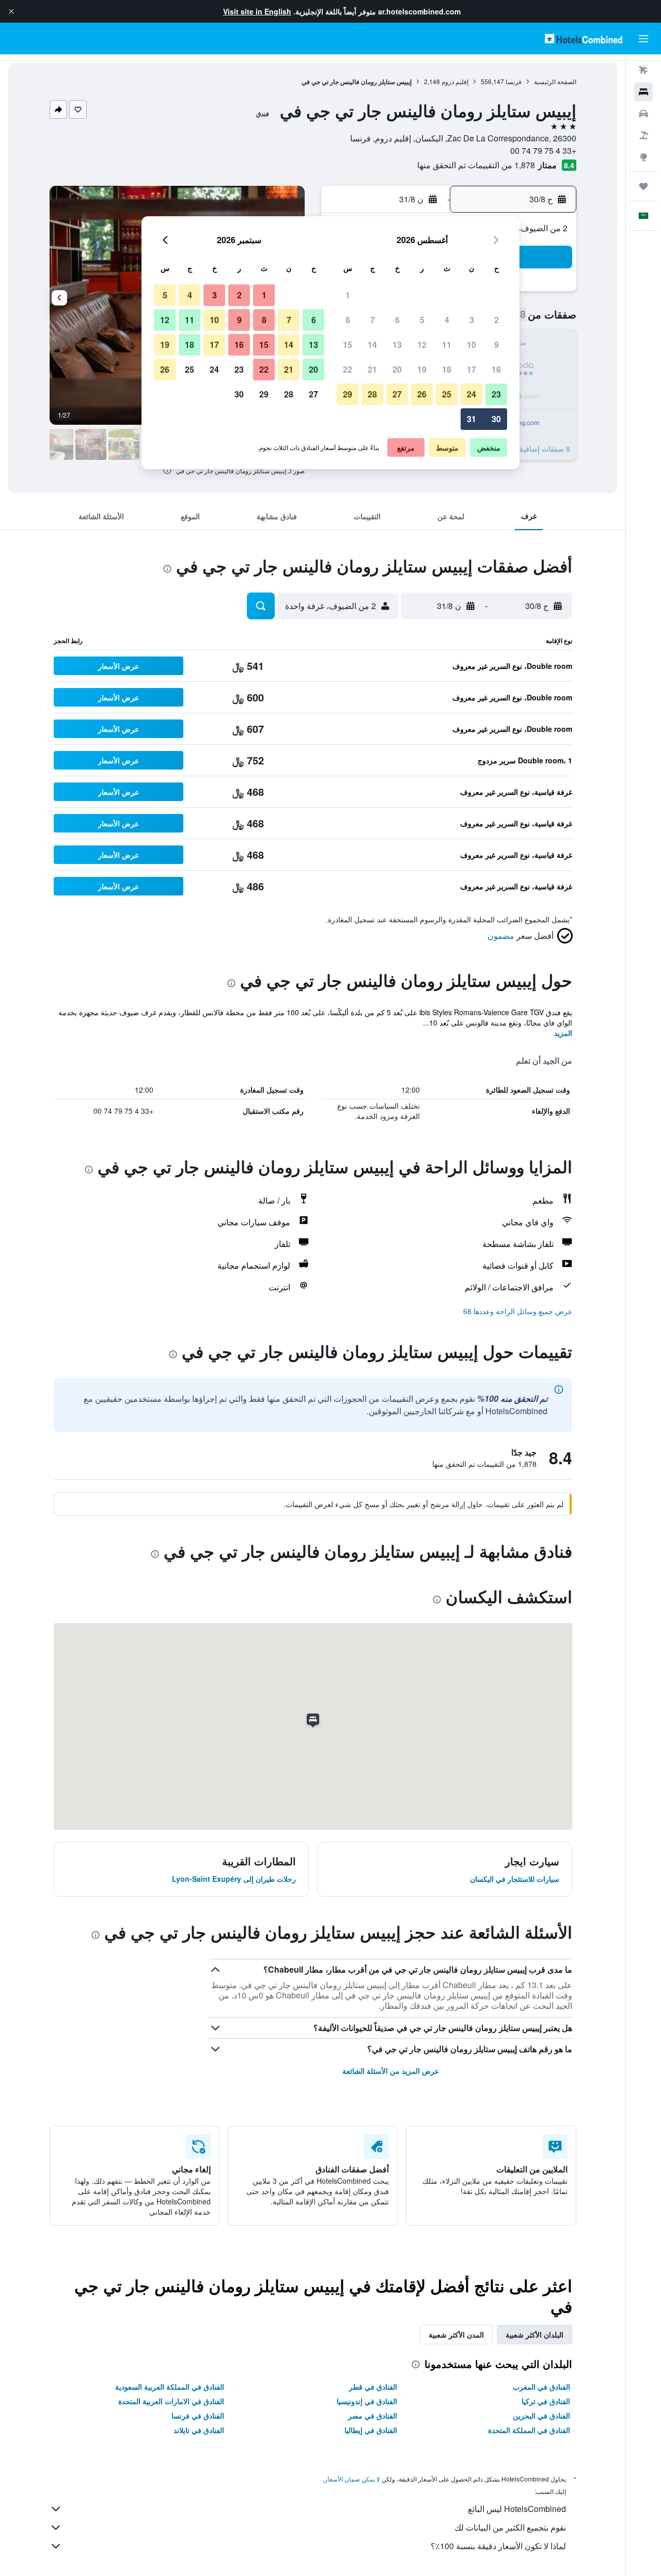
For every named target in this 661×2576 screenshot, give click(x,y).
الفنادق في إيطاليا (371, 2430)
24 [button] (471, 394)
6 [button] (397, 320)
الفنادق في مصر (373, 2415)
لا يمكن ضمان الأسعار (352, 2479)
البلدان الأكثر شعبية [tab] (534, 2334)
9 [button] (497, 345)
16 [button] (496, 369)
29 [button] (348, 394)
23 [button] (496, 394)
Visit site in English (257, 11)
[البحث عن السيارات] (643, 114)
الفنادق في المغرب (541, 2387)
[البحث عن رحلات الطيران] (643, 70)
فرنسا (514, 81)
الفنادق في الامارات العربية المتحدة (171, 2401)
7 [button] (373, 320)
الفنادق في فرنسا (198, 2415)
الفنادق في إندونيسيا (367, 2401)
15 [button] (348, 345)
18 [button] (447, 369)
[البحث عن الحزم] (643, 135)
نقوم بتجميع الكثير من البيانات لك (510, 2527)
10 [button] (471, 345)
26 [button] (422, 394)
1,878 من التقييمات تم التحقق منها (476, 165)
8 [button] (348, 320)
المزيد (563, 1033)
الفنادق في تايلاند (199, 2430)
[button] (11, 11)
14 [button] (372, 345)
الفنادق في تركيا (546, 2401)
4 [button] (447, 320)
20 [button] (397, 369)
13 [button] (397, 345)
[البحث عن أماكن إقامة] (643, 92)
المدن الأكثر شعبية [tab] (456, 2334)
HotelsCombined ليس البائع (517, 2509)
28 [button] (372, 394)
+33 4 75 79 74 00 (543, 150)
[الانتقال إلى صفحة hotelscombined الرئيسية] (584, 38)
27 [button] (397, 394)
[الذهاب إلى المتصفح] (643, 157)
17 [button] (471, 369)
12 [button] (422, 345)
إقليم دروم (455, 81)
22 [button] (348, 369)
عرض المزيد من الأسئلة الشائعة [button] (391, 2071)
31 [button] (471, 419)
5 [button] (422, 320)
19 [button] (422, 369)
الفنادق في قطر (373, 2387)
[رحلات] (643, 186)
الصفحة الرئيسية (555, 81)
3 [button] (472, 320)
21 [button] (372, 369)
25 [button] (447, 394)
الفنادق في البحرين (541, 2415)
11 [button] (447, 345)
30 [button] (496, 419)
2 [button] (497, 320)
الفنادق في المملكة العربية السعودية (170, 2387)
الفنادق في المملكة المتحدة (529, 2430)
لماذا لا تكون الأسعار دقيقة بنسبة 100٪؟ (498, 2546)
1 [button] (348, 295)
